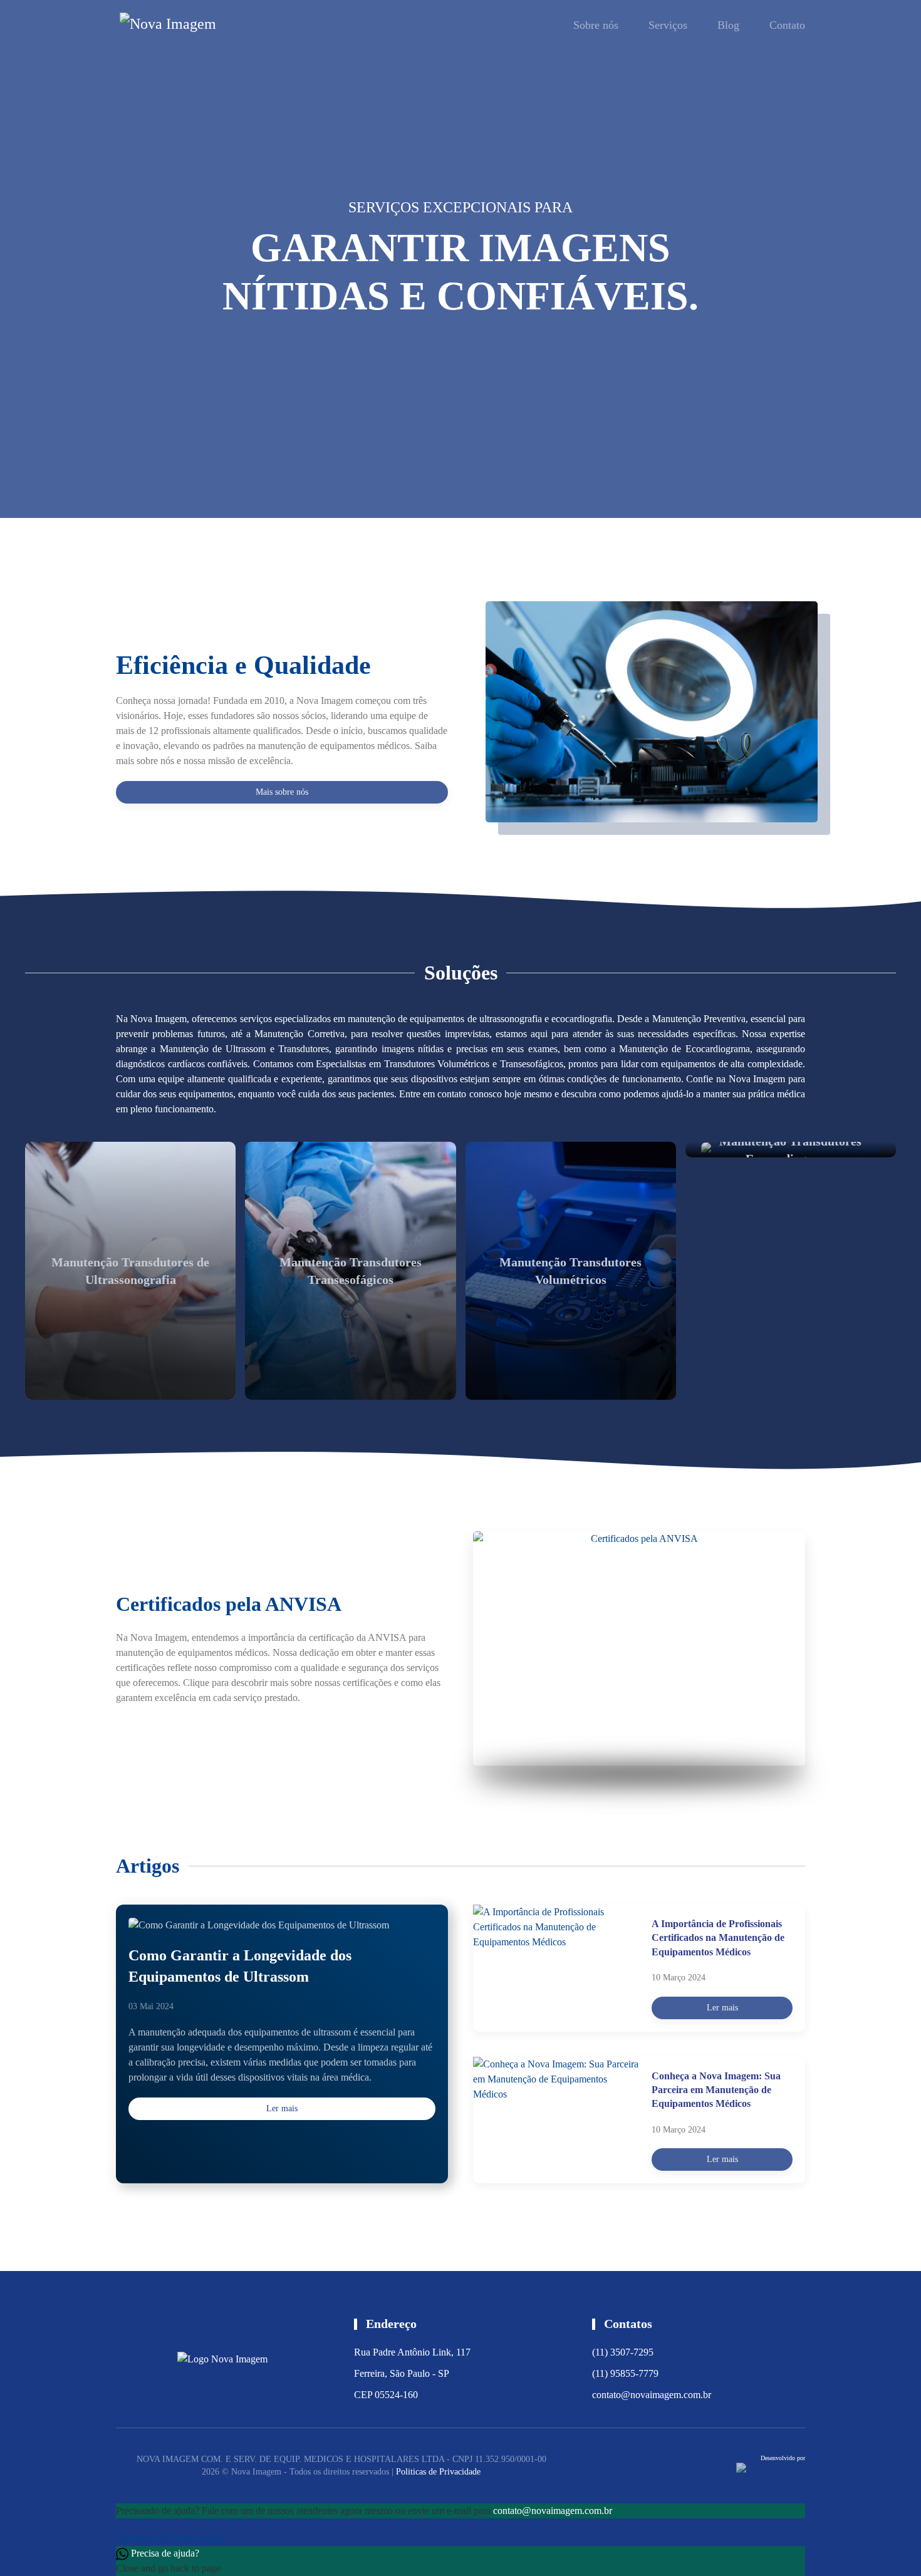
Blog (728, 25)
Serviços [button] (668, 25)
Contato (787, 25)
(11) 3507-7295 (623, 2352)
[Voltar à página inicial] (183, 25)
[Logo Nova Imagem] (222, 2358)
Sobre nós (596, 25)
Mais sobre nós (282, 792)
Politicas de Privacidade (438, 2472)
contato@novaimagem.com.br (652, 2395)
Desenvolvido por (783, 2458)
